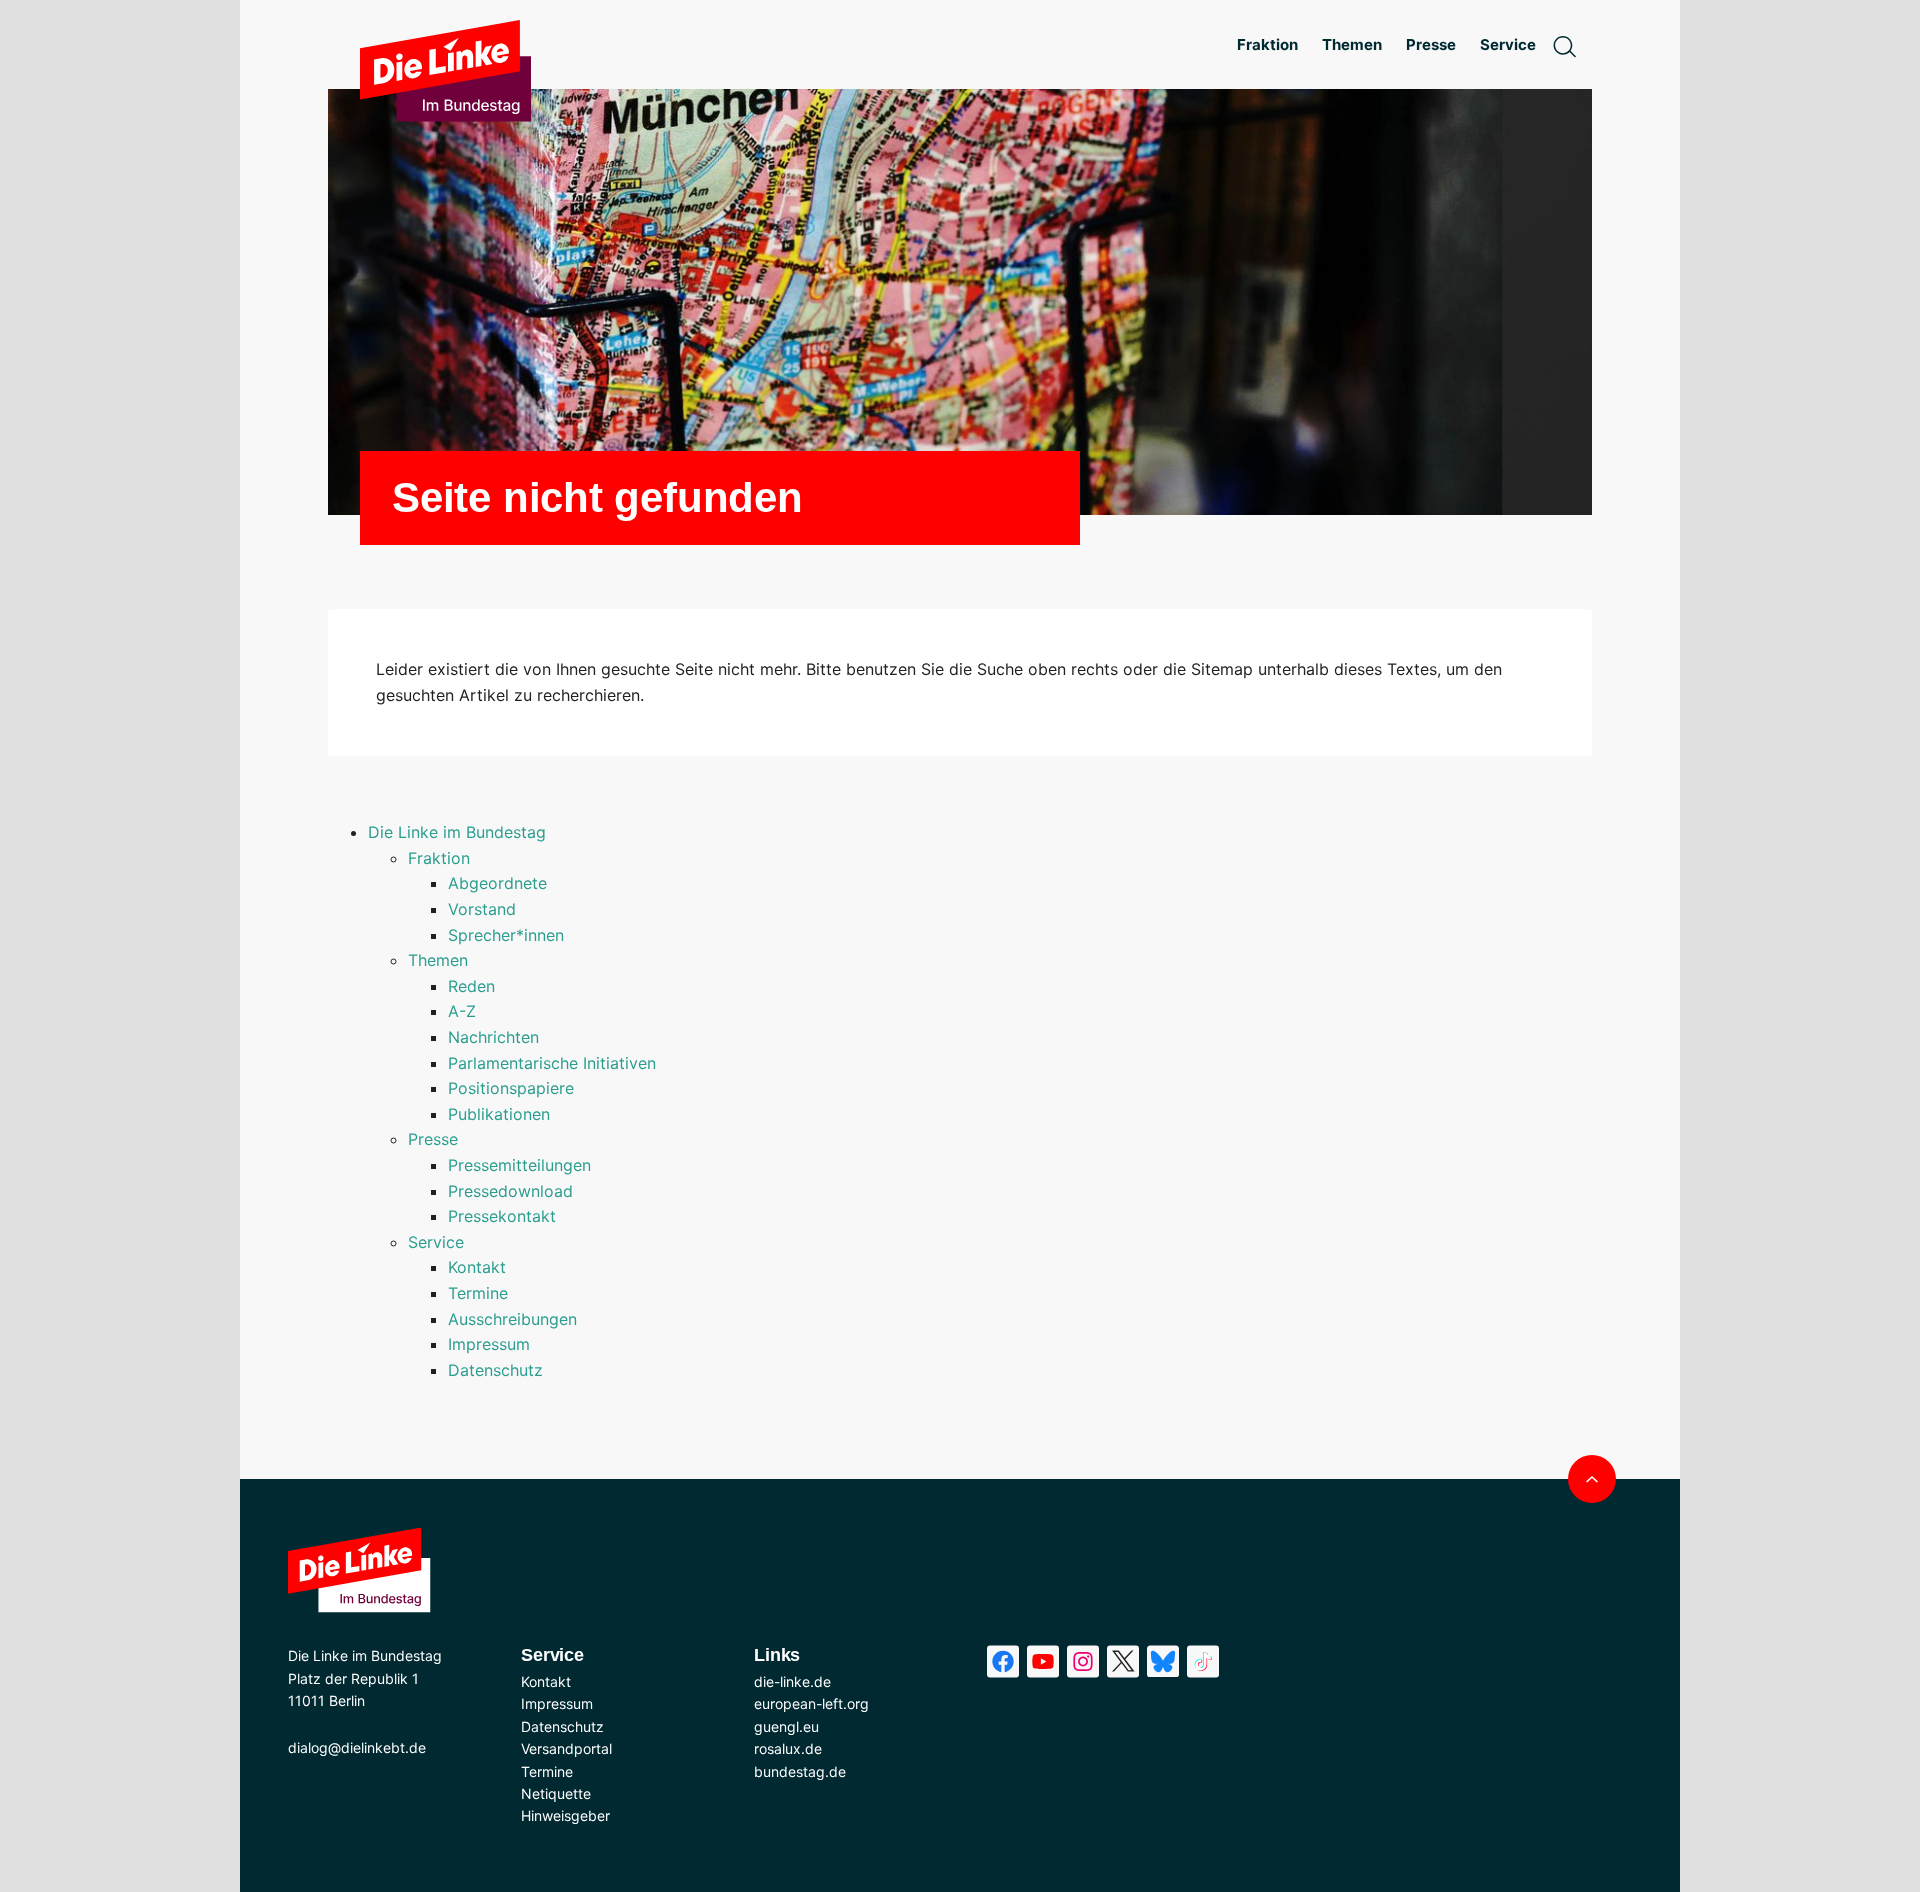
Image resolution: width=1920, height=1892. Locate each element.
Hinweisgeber (565, 1815)
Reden (471, 986)
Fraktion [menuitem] (1267, 44)
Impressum (489, 1344)
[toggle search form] (1564, 45)
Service (436, 1242)
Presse (433, 1139)
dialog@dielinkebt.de (357, 1747)
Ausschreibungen (512, 1319)
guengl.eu (786, 1726)
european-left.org (811, 1703)
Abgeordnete (497, 883)
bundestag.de (800, 1771)
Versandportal (566, 1748)
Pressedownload (510, 1191)
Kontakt (477, 1267)
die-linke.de (792, 1681)
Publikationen (499, 1114)
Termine (478, 1293)
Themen (438, 960)
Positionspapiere (511, 1088)
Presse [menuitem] (1431, 44)
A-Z (462, 1011)
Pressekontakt (502, 1216)
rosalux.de (788, 1748)
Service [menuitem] (1508, 44)
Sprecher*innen (506, 935)
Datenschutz (495, 1370)
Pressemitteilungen (519, 1165)
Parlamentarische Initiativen (552, 1063)
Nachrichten (493, 1037)
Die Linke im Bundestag (457, 832)
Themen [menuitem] (1352, 44)
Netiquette (556, 1793)
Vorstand (482, 909)
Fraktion (439, 858)
